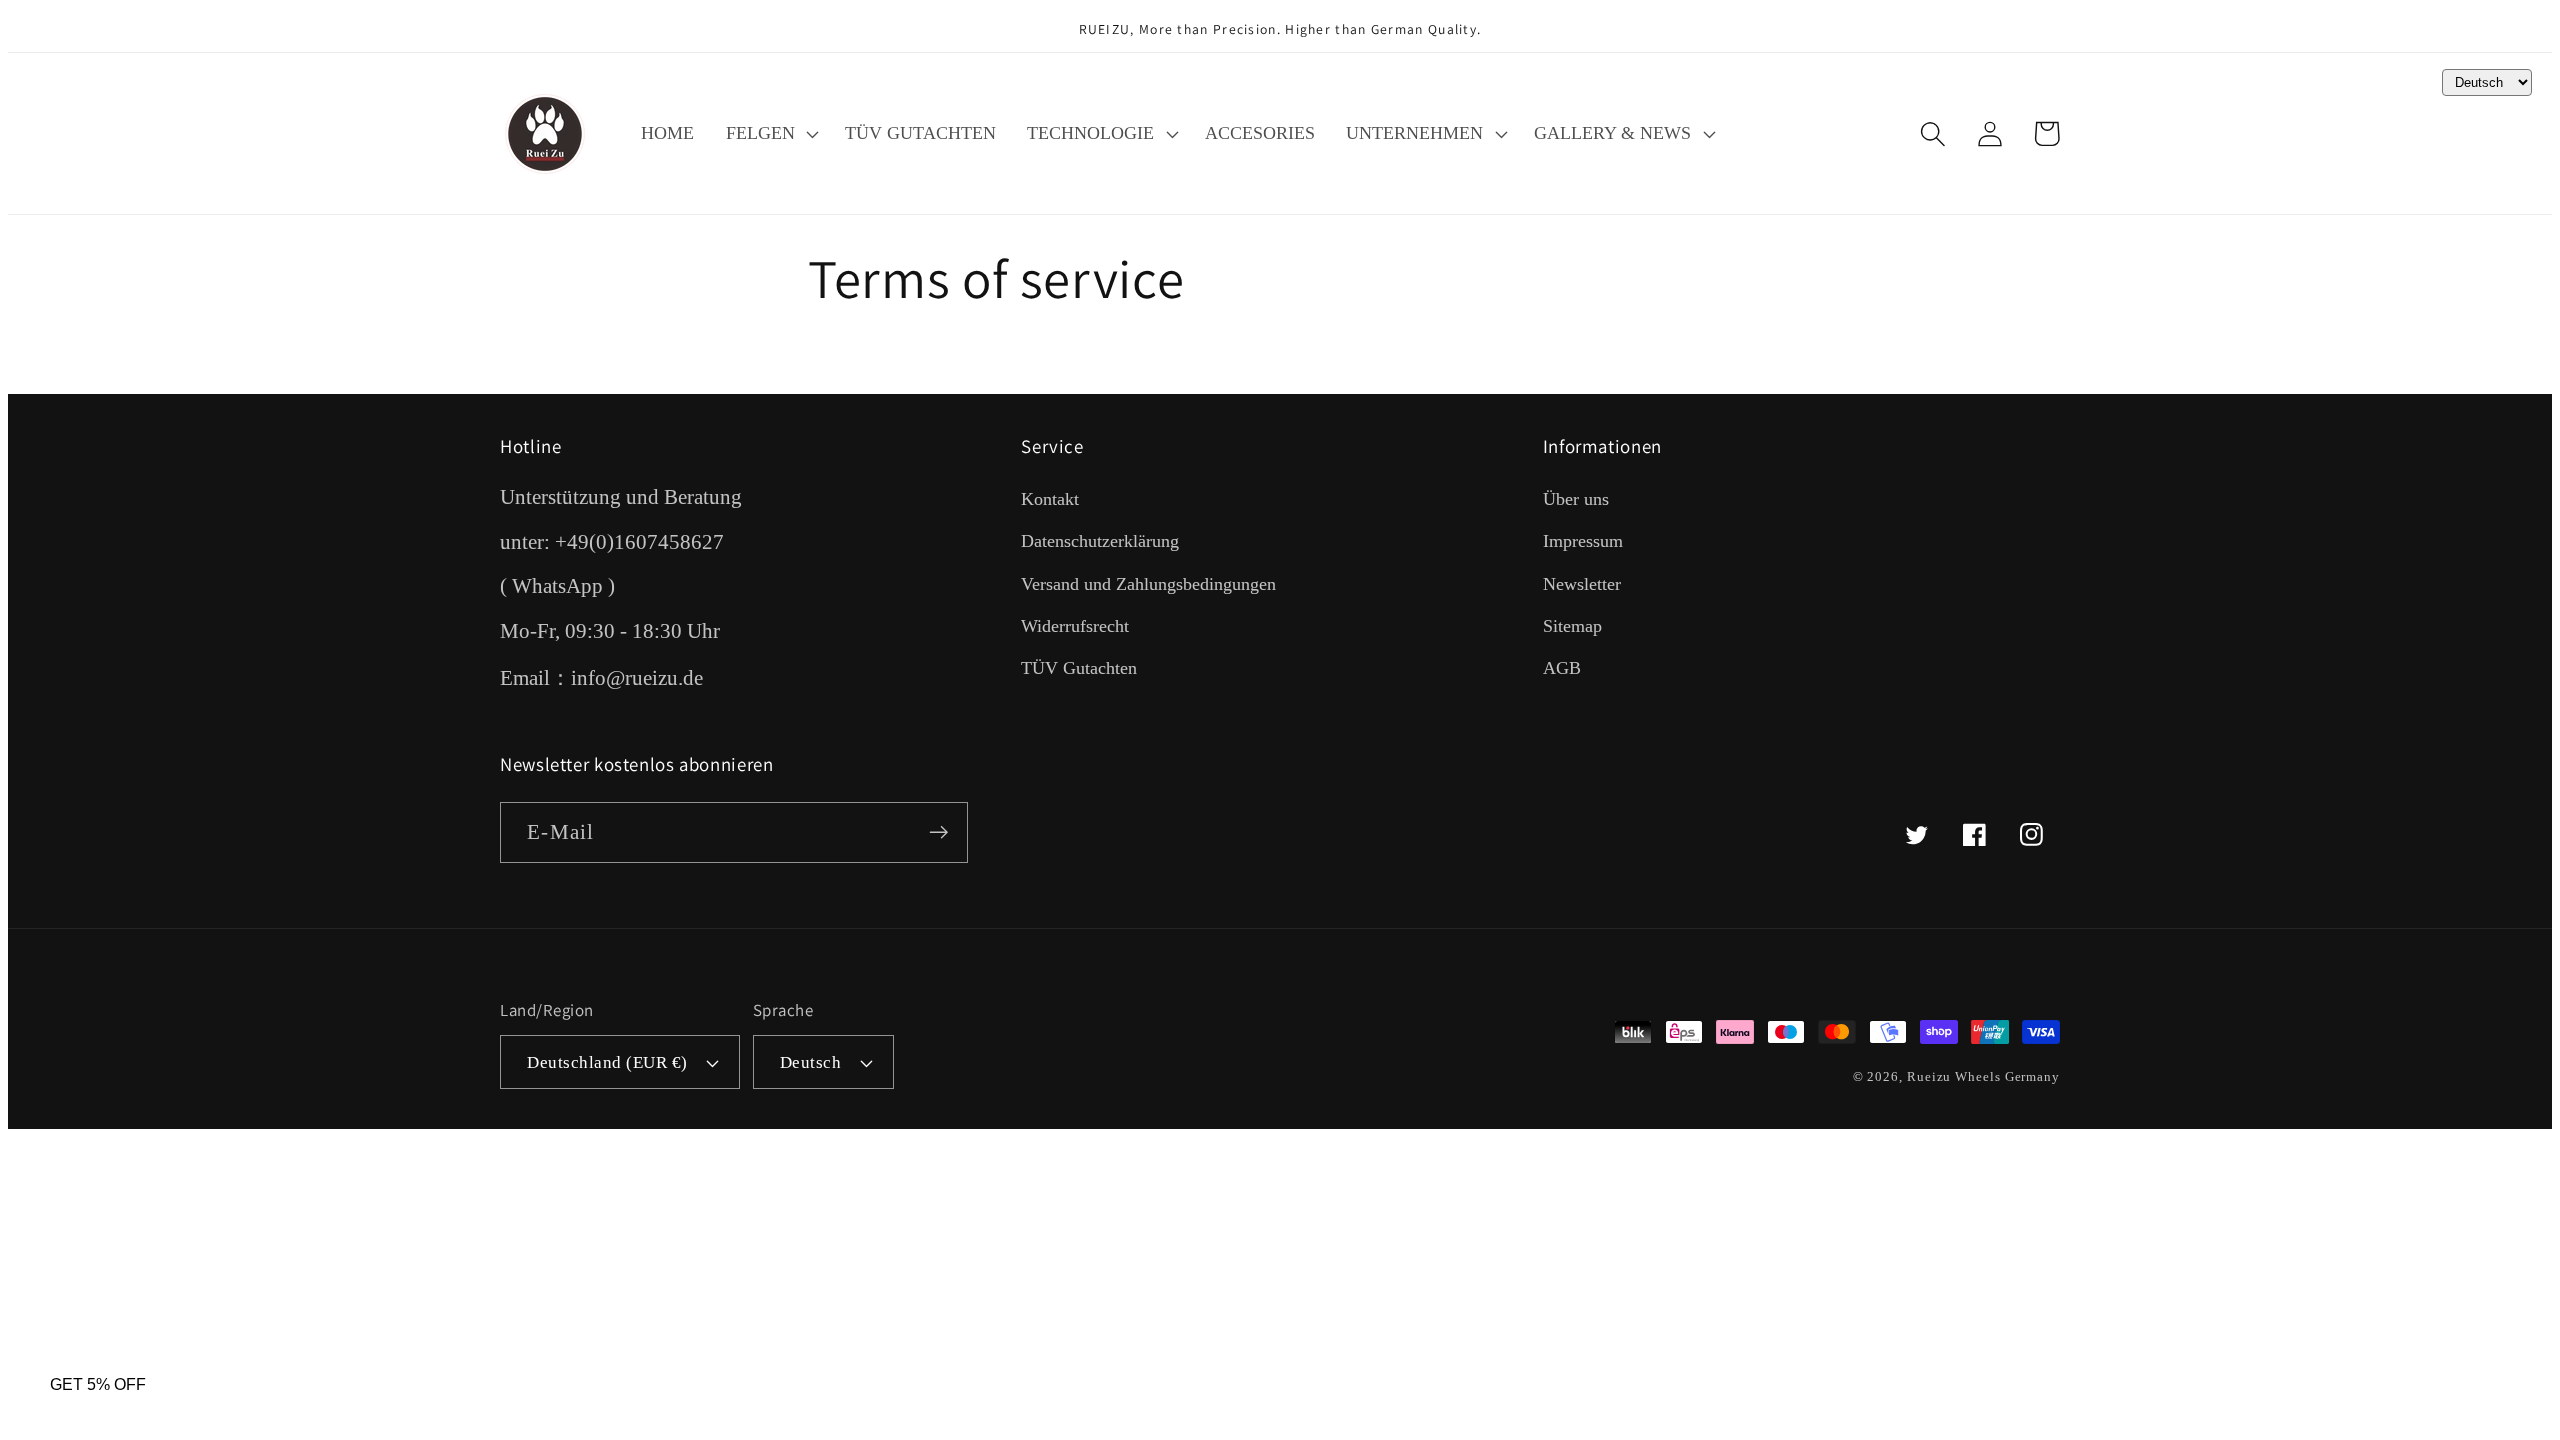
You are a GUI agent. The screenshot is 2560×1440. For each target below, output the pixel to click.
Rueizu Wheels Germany (1983, 1076)
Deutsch (811, 1062)
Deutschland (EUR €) (607, 1062)
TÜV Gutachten (1079, 668)
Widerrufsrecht (1075, 626)
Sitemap (1572, 626)
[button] (770, 134)
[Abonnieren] (938, 832)
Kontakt (1050, 499)
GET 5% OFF (98, 1384)
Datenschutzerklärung (1100, 541)
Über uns (1576, 499)
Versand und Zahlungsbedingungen (1148, 584)
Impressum (1583, 541)
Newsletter (1582, 584)
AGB (1562, 668)
